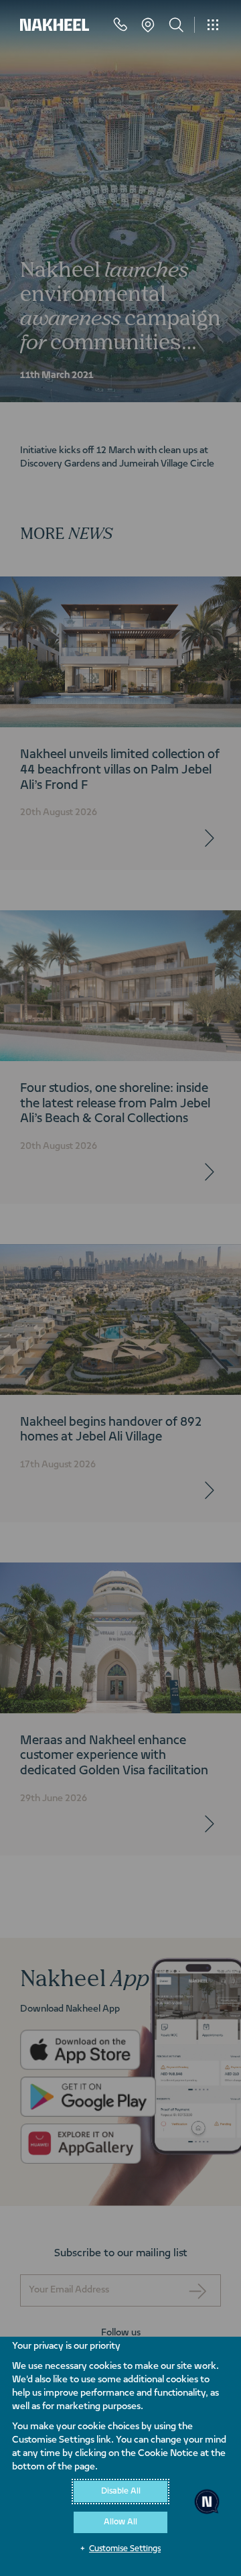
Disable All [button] (121, 2492)
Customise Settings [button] (125, 2549)
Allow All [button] (120, 2522)
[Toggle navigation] (213, 25)
